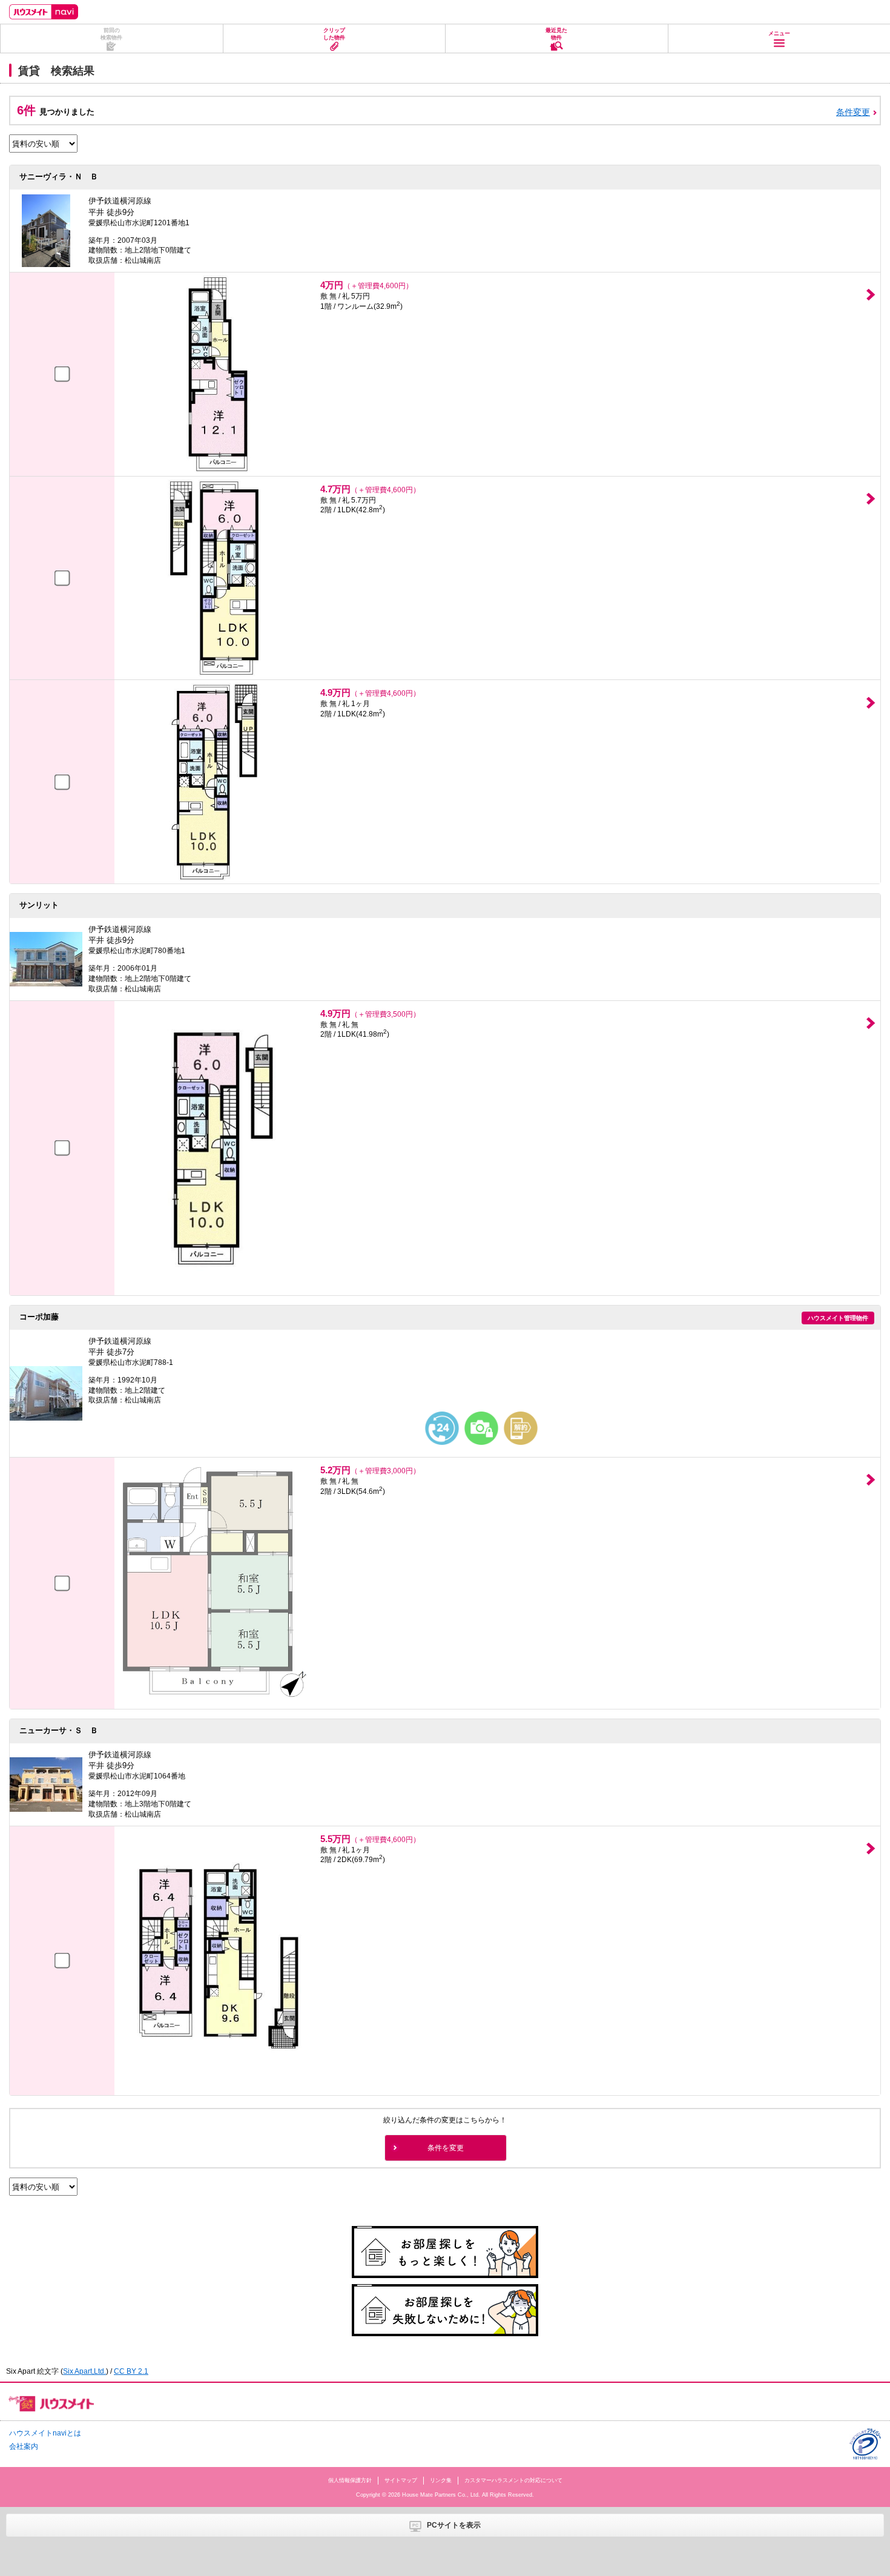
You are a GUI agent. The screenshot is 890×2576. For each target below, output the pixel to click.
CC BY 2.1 (131, 2371)
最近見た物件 (556, 34)
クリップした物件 (334, 34)
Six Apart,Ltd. (84, 2371)
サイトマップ (401, 2480)
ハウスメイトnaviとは (45, 2433)
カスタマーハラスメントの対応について (513, 2480)
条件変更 (853, 112)
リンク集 (441, 2480)
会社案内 (24, 2446)
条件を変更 (446, 2148)
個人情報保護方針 (350, 2480)
